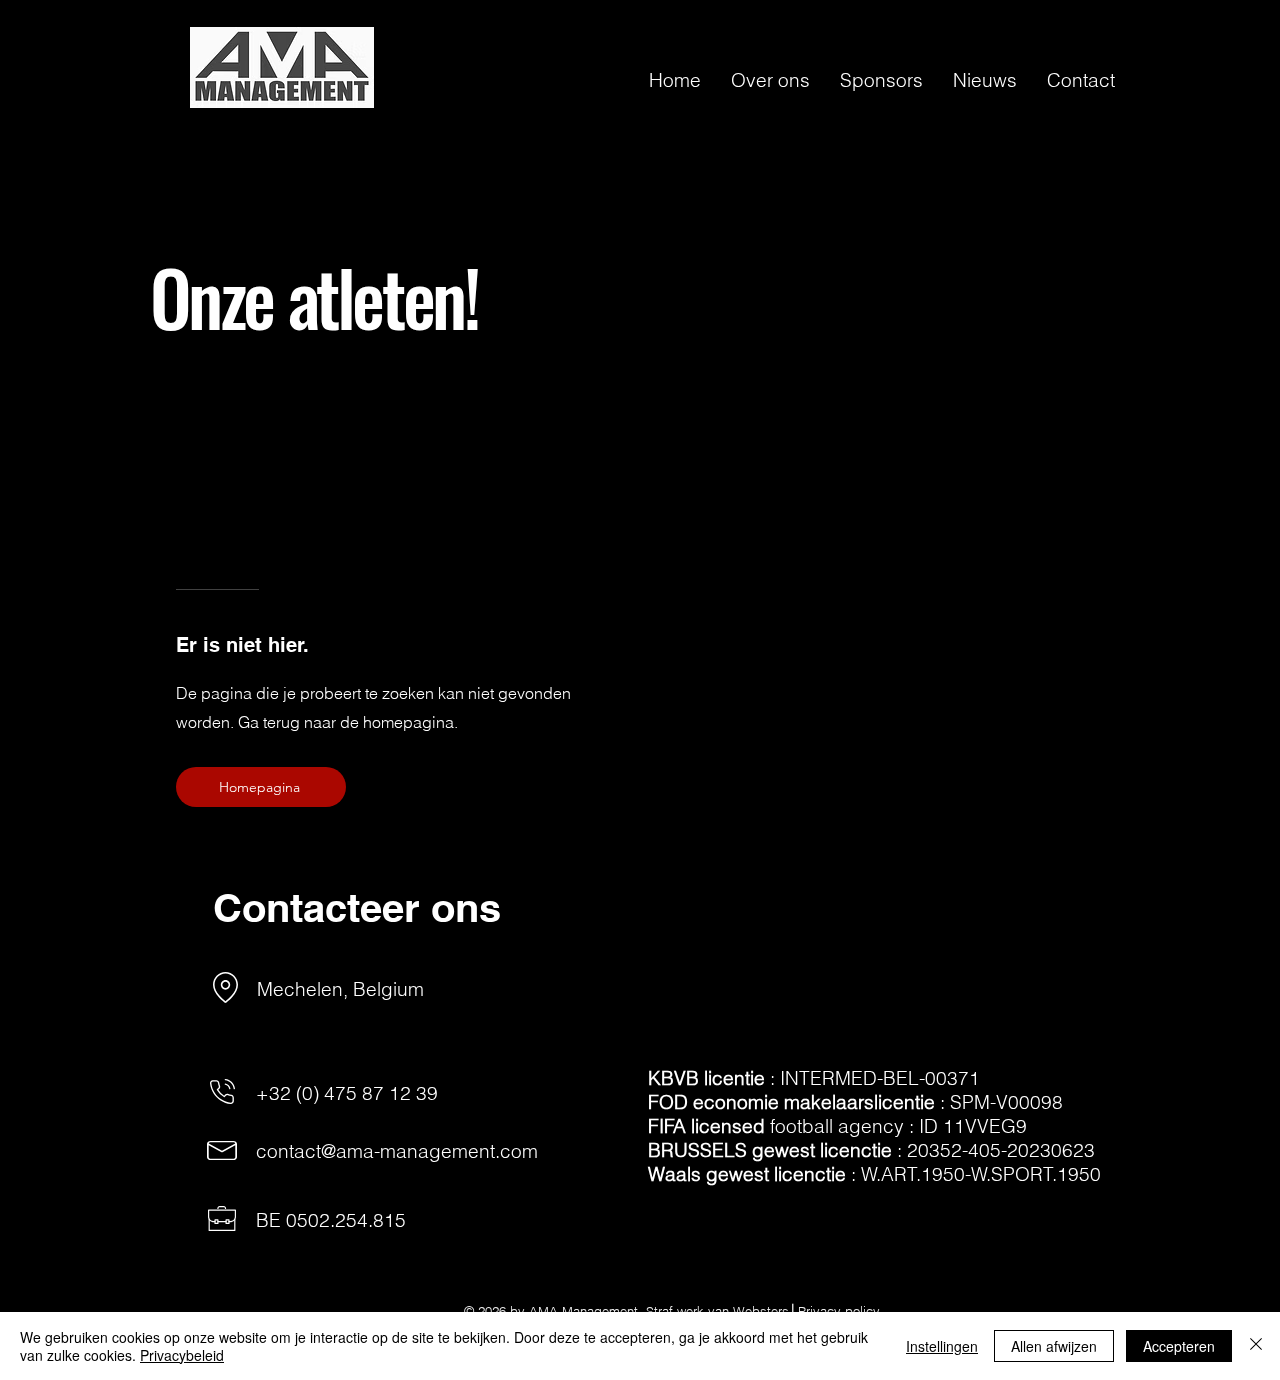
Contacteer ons (357, 907)
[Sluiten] (1256, 1346)
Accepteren (1179, 1346)
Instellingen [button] (942, 1346)
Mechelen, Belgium (340, 989)
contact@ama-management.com (397, 1151)
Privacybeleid (182, 1355)
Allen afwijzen (1054, 1346)
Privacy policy (839, 1311)
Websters (761, 1311)
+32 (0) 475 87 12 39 (347, 1093)
